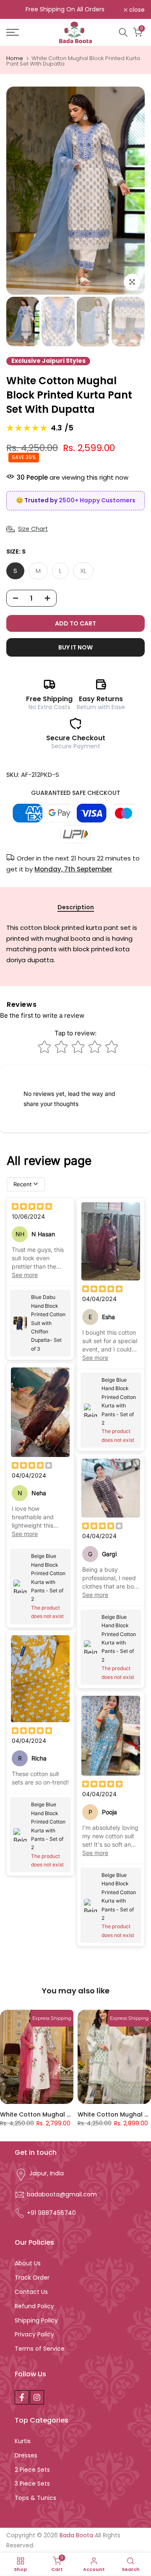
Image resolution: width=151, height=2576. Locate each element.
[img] (32, 1207)
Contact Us (31, 2292)
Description (76, 908)
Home (15, 58)
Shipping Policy (36, 2320)
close (136, 10)
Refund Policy (34, 2306)
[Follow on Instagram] (37, 2397)
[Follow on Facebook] (22, 2397)
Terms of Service (40, 2349)
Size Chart (33, 529)
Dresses (26, 2455)
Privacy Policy (34, 2334)
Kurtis (23, 2441)
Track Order (32, 2278)
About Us (28, 2263)
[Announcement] (65, 10)
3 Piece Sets (32, 2484)
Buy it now (75, 647)
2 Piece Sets (32, 2470)
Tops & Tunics (35, 2498)
